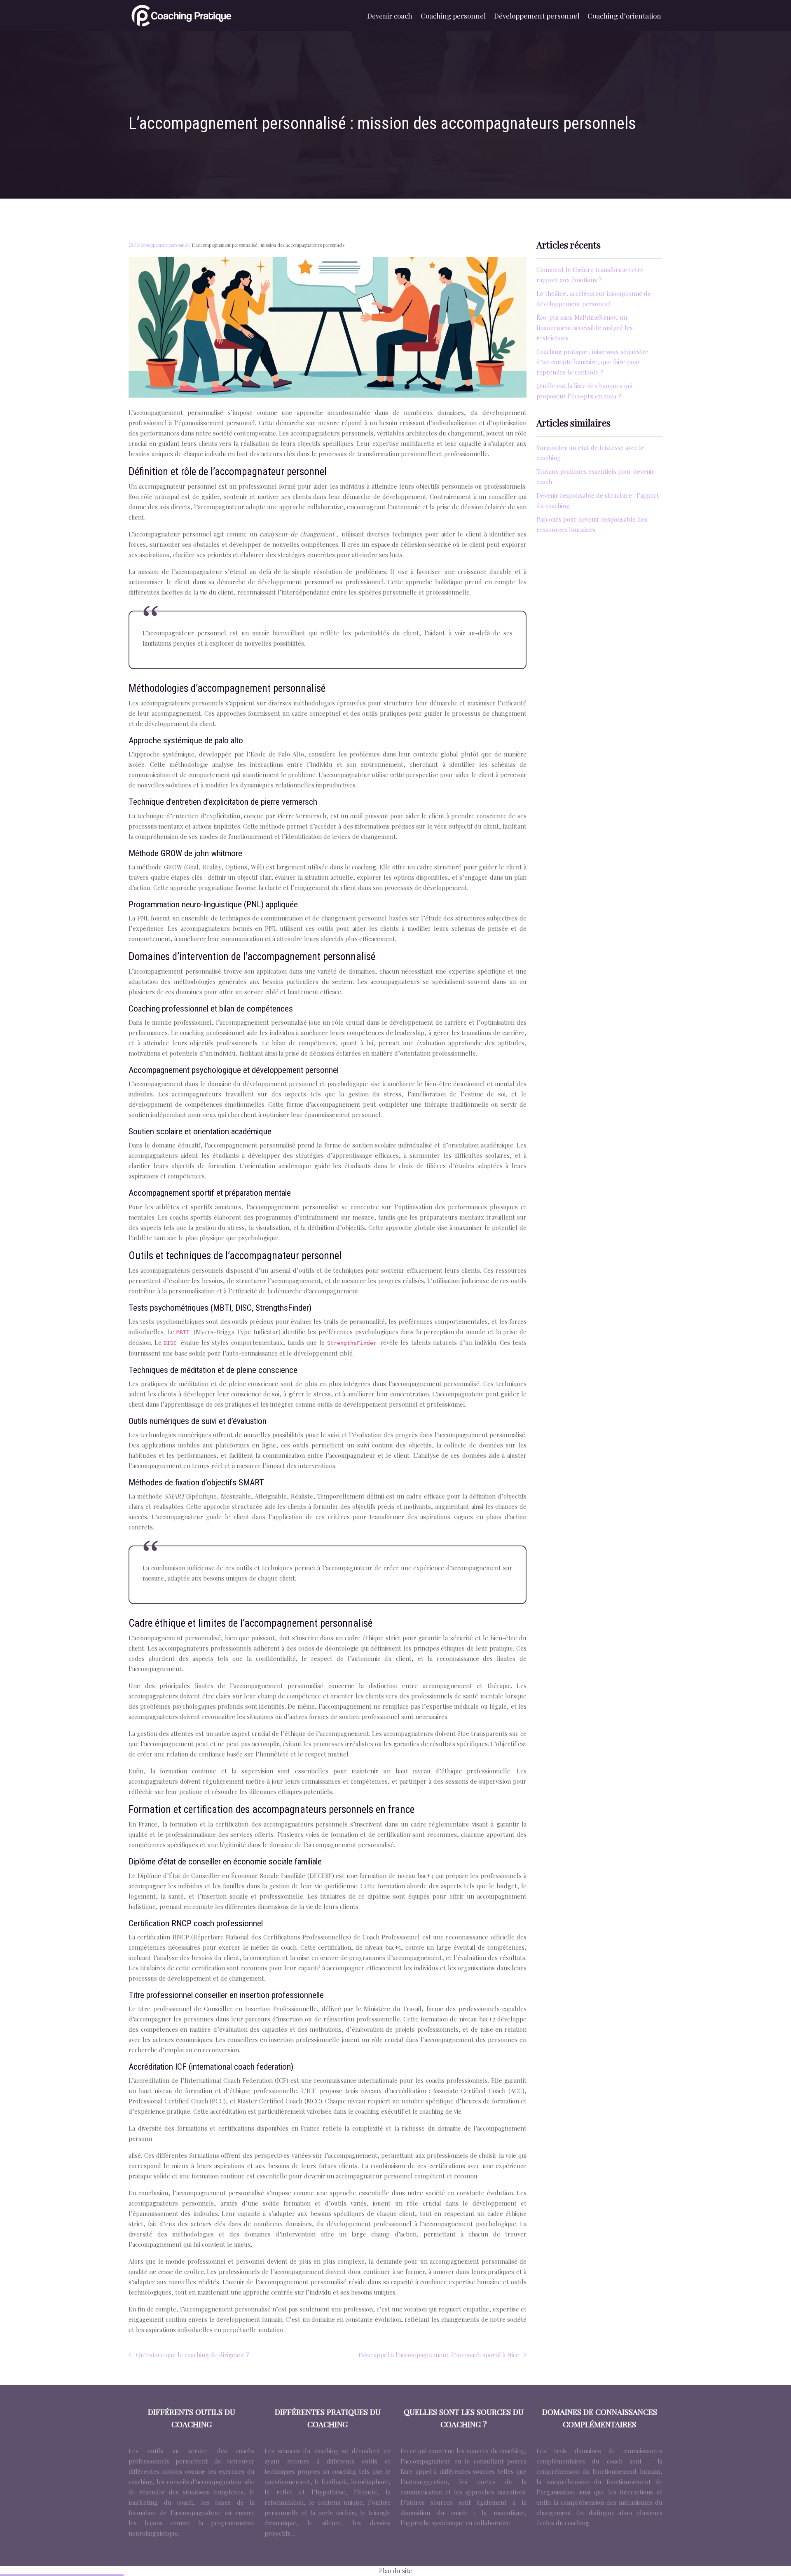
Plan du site (395, 2571)
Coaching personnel (453, 16)
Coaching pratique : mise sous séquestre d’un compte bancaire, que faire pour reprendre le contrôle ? (592, 362)
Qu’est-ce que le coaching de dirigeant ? (193, 2355)
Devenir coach (390, 16)
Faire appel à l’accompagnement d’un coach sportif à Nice (439, 2355)
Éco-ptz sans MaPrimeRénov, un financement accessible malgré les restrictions (585, 328)
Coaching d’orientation (624, 16)
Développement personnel (537, 16)
